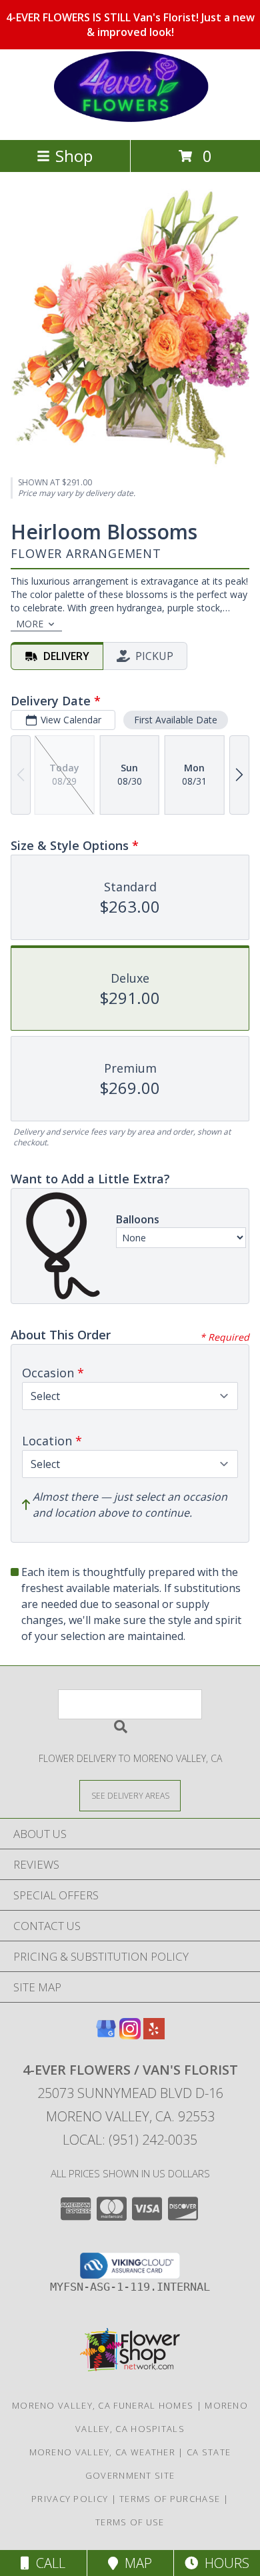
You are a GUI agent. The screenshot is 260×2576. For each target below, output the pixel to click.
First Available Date (176, 720)
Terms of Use (130, 2522)
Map (135, 2563)
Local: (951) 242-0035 (130, 2140)
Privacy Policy (70, 2499)
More (30, 624)
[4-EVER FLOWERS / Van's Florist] (130, 120)
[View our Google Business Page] (106, 2035)
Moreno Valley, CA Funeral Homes (103, 2405)
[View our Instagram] (130, 2035)
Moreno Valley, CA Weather (103, 2452)
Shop (74, 156)
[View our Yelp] (154, 2035)
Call (47, 2563)
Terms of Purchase (170, 2499)
